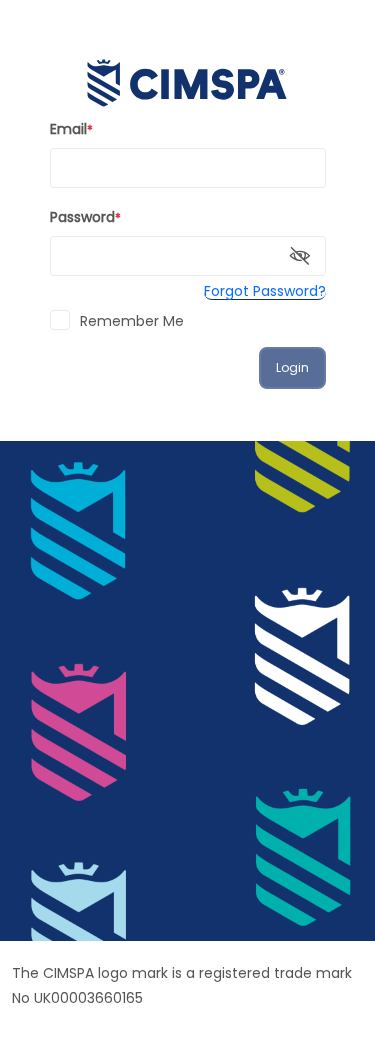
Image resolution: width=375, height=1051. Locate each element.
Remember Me (132, 321)
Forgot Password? (265, 291)
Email (71, 129)
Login (292, 367)
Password (85, 217)
